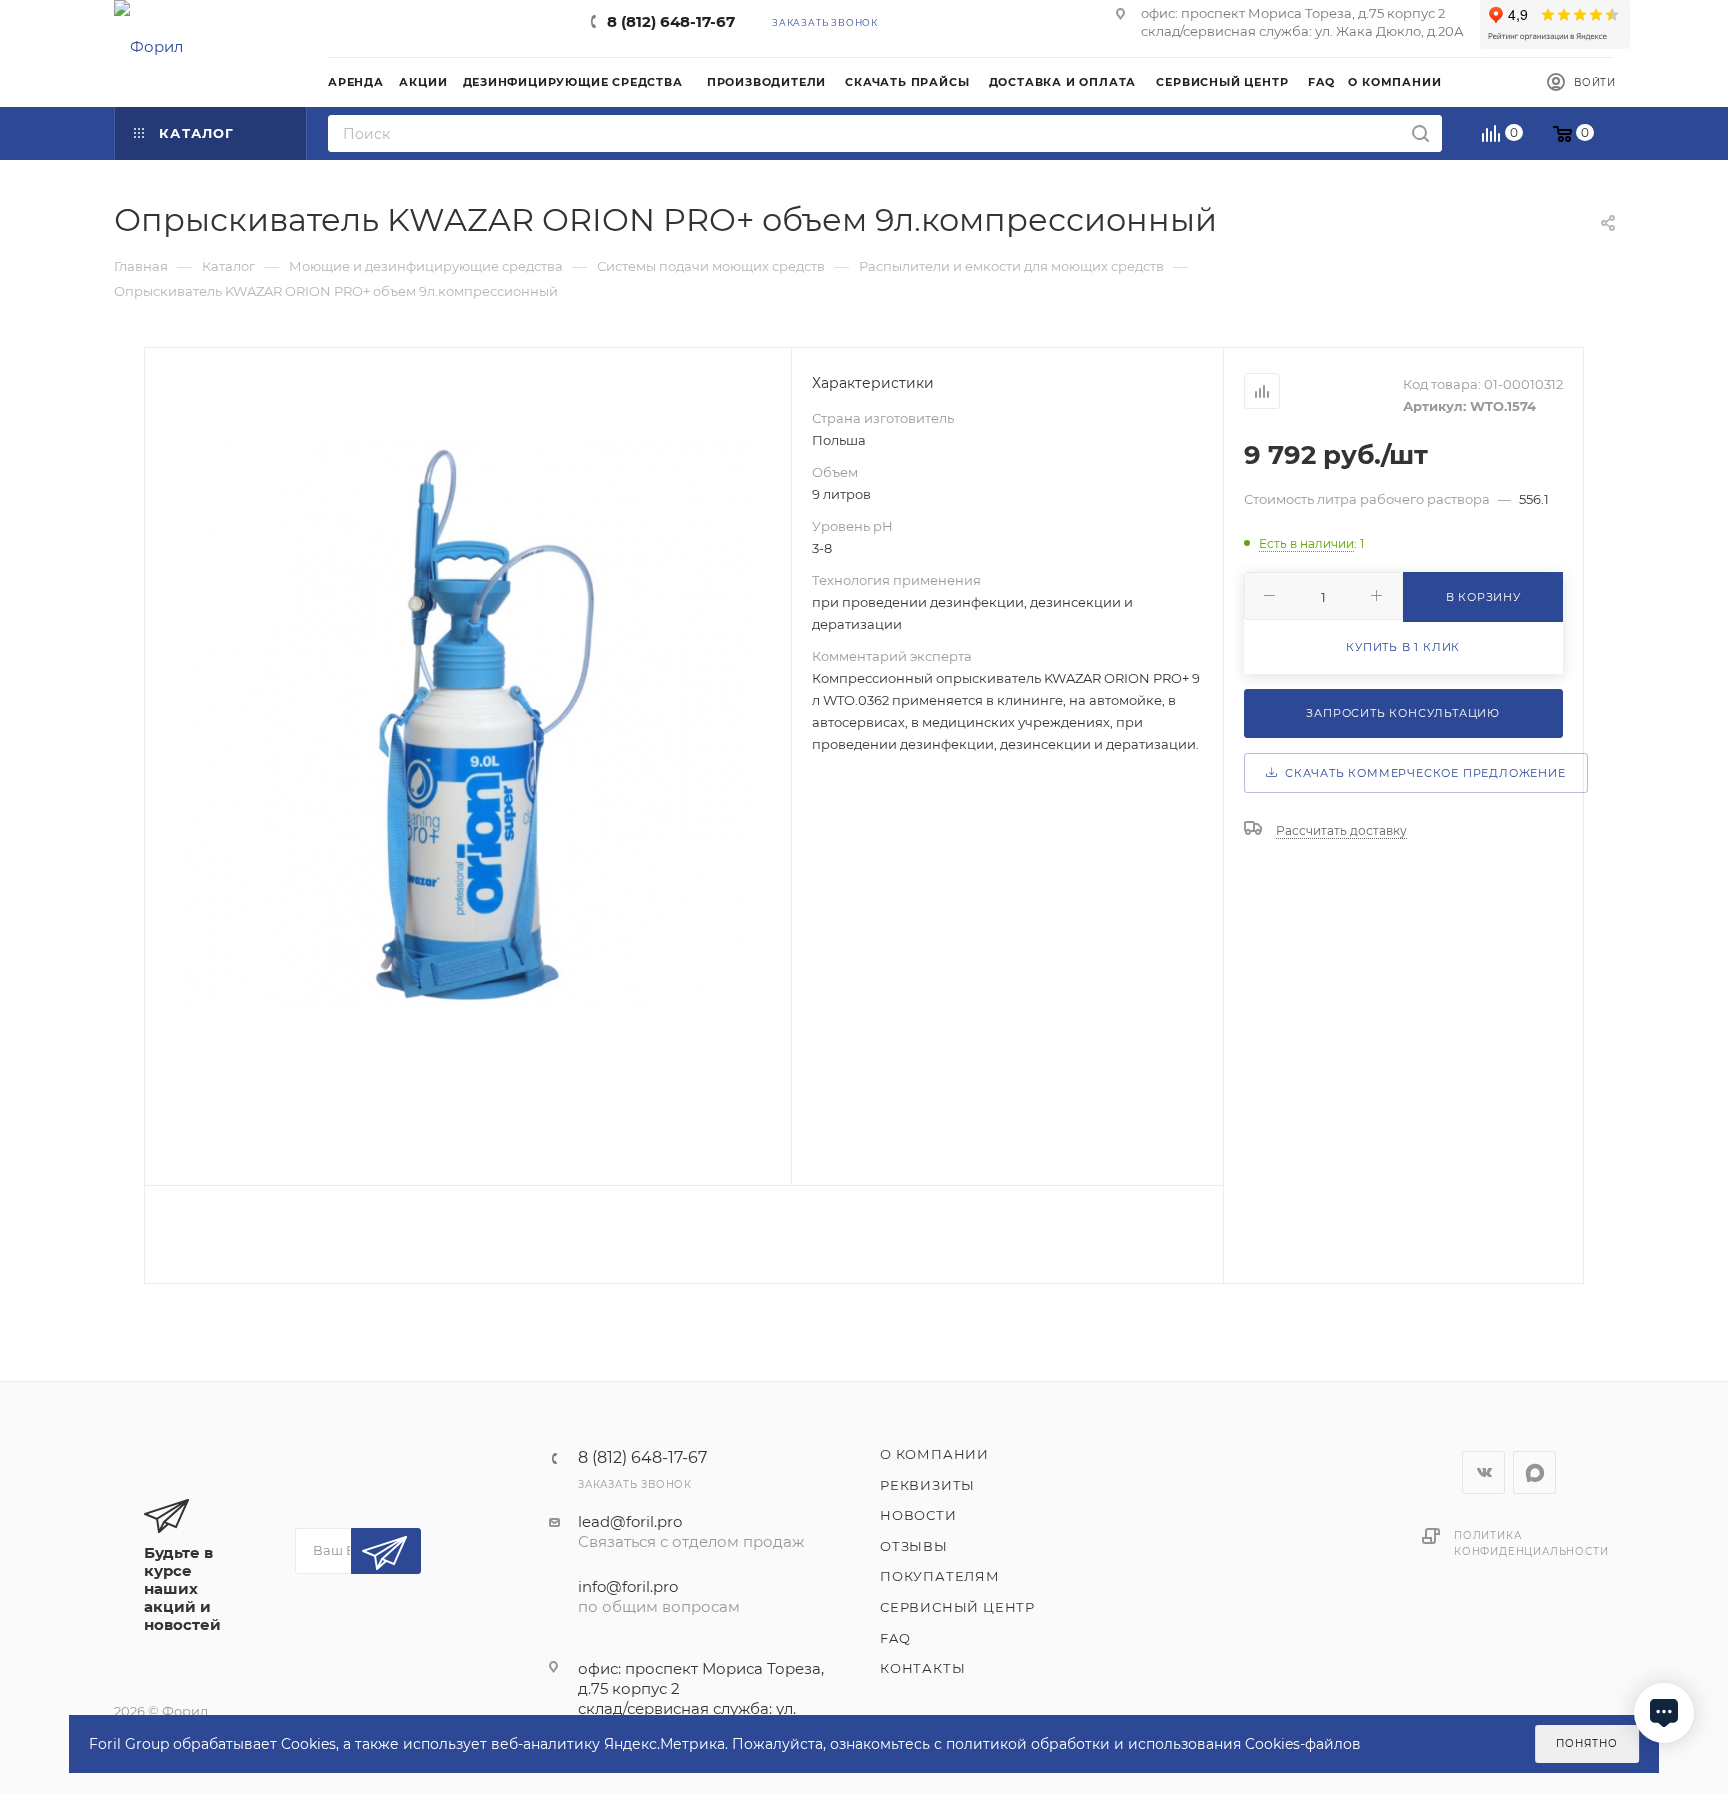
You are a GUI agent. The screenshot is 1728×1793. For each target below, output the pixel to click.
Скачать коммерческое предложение (1421, 773)
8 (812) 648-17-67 (671, 21)
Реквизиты (927, 1485)
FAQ (895, 1638)
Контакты (922, 1668)
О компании (934, 1454)
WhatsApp (1534, 1472)
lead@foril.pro (630, 1521)
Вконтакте (1483, 1472)
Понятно (1587, 1743)
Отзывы (914, 1546)
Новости (918, 1515)
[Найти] (1420, 133)
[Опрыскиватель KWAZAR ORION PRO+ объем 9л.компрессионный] (468, 725)
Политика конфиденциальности (1531, 1543)
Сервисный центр (957, 1607)
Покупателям (940, 1576)
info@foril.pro (628, 1586)
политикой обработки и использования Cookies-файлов (1153, 1744)
